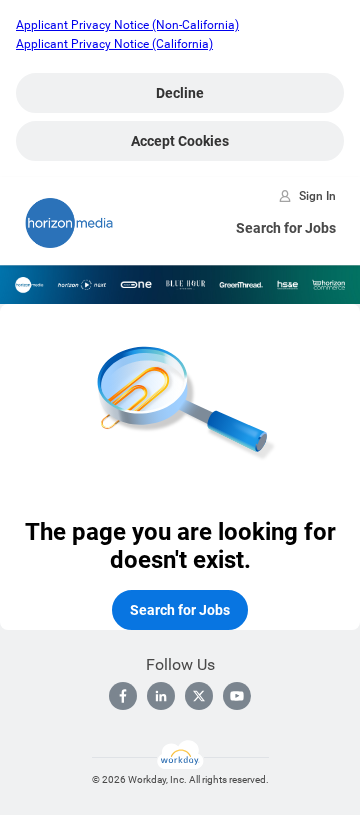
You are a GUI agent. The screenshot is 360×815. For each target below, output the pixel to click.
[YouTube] (237, 696)
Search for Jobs (286, 228)
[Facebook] (123, 696)
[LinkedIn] (161, 696)
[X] (199, 696)
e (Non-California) (191, 25)
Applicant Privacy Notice (82, 44)
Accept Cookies (180, 141)
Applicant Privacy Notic (79, 25)
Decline (180, 93)
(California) (181, 44)
